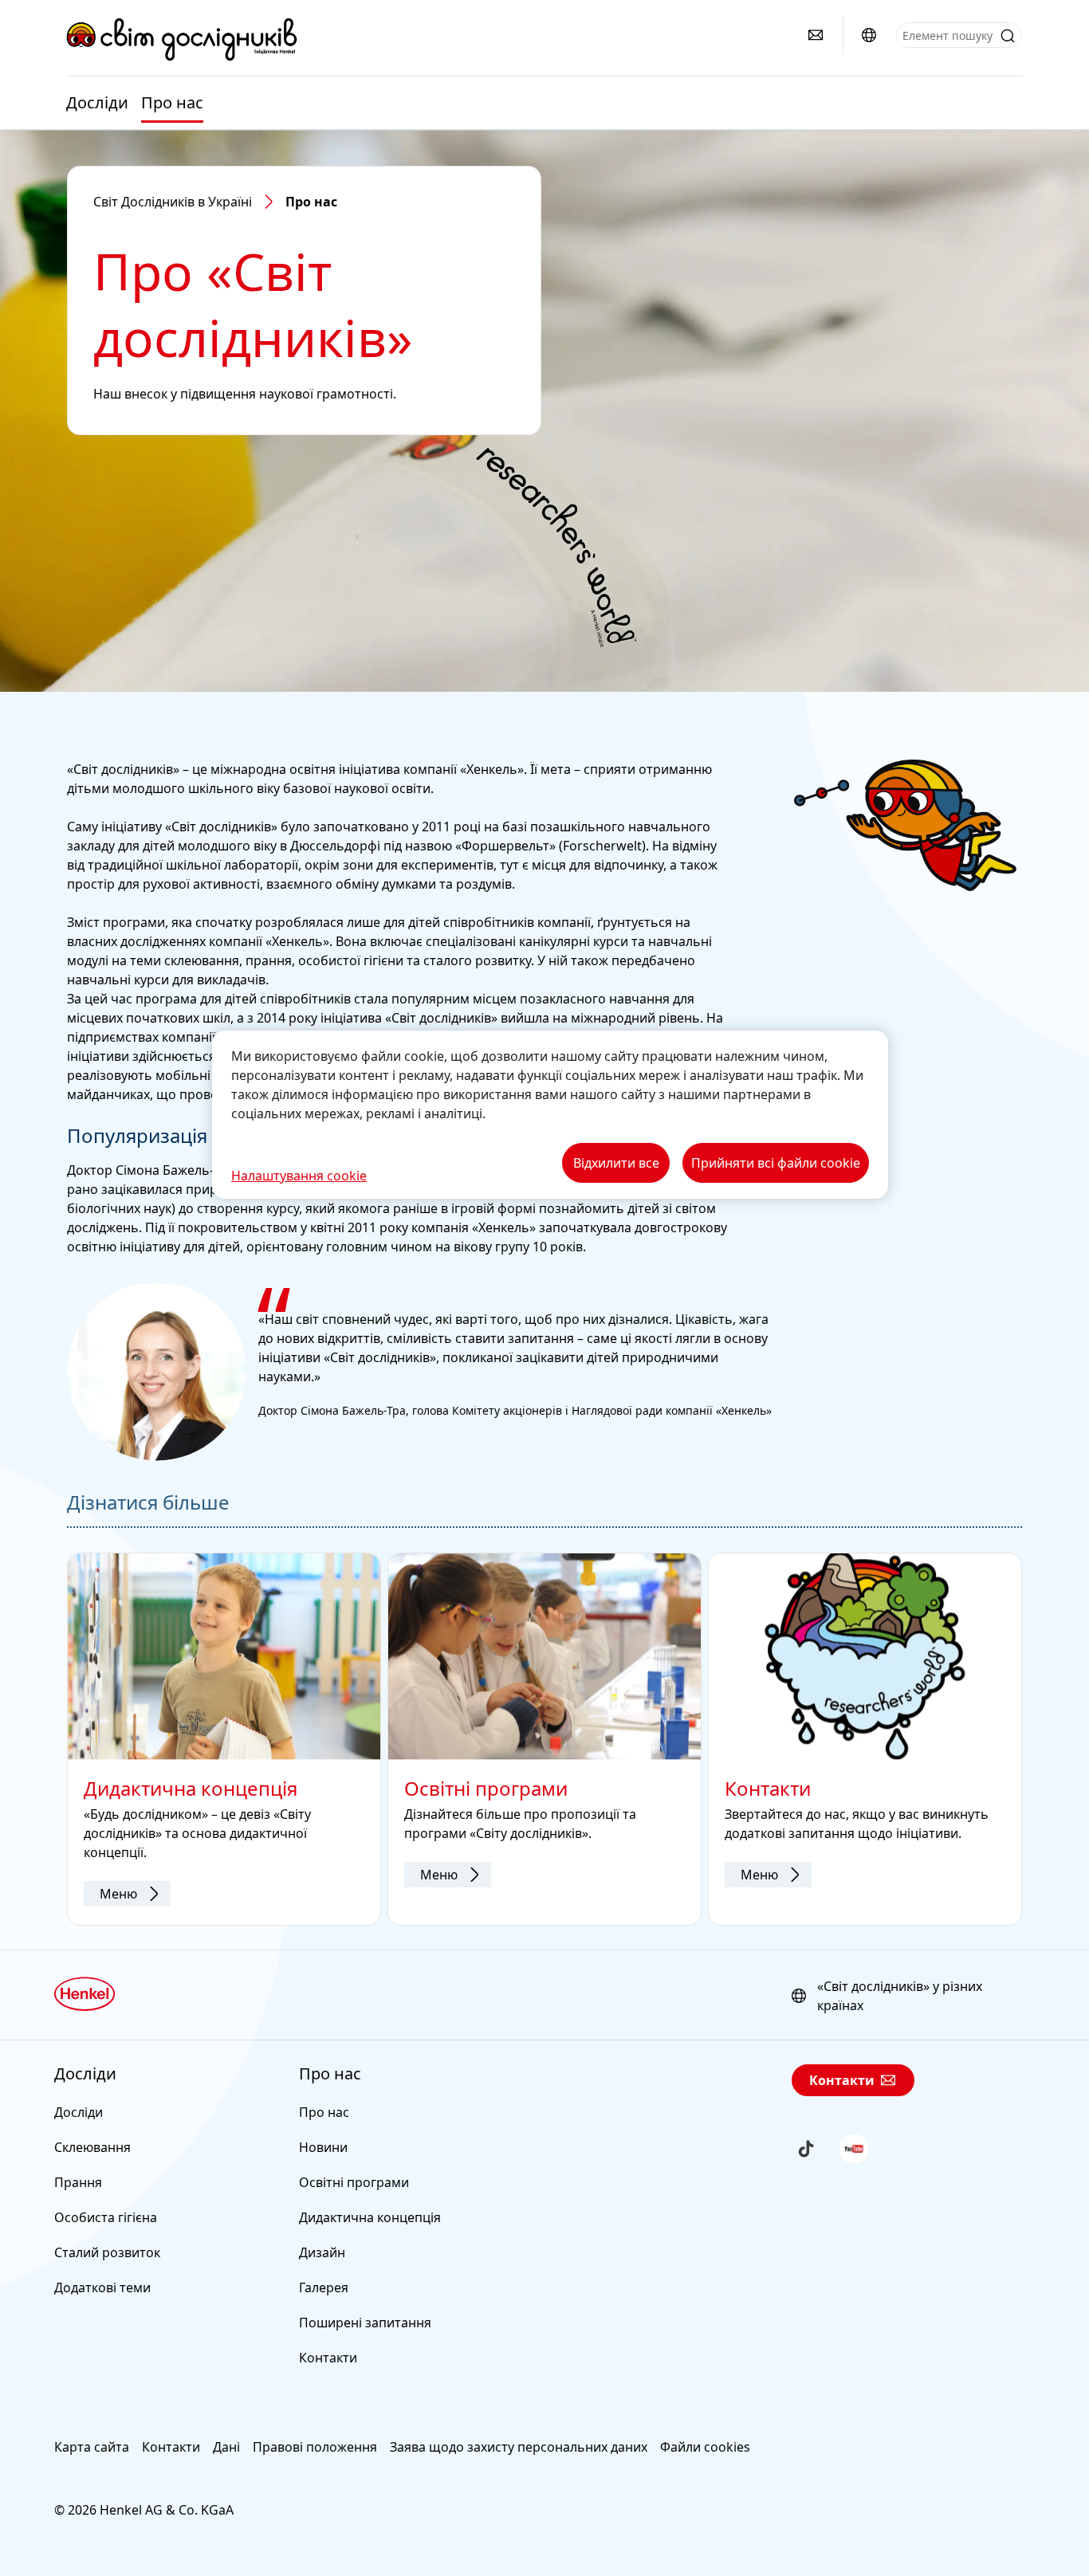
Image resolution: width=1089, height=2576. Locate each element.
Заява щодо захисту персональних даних (519, 2447)
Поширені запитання (365, 2323)
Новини (323, 2147)
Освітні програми (354, 2182)
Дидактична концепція (370, 2217)
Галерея (324, 2287)
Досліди (97, 103)
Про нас (172, 103)
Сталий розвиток (107, 2252)
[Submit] (1008, 36)
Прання (78, 2182)
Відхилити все (616, 1163)
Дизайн (322, 2252)
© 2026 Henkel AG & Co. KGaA (144, 2510)
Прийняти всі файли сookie (776, 1163)
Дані (226, 2447)
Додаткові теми (102, 2287)
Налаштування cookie (299, 1176)
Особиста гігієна (106, 2217)
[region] (550, 1115)
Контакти (328, 2358)
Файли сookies (705, 2447)
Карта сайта (92, 2447)
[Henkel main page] (182, 39)
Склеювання (92, 2147)
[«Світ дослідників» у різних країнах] (869, 35)
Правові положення (315, 2447)
